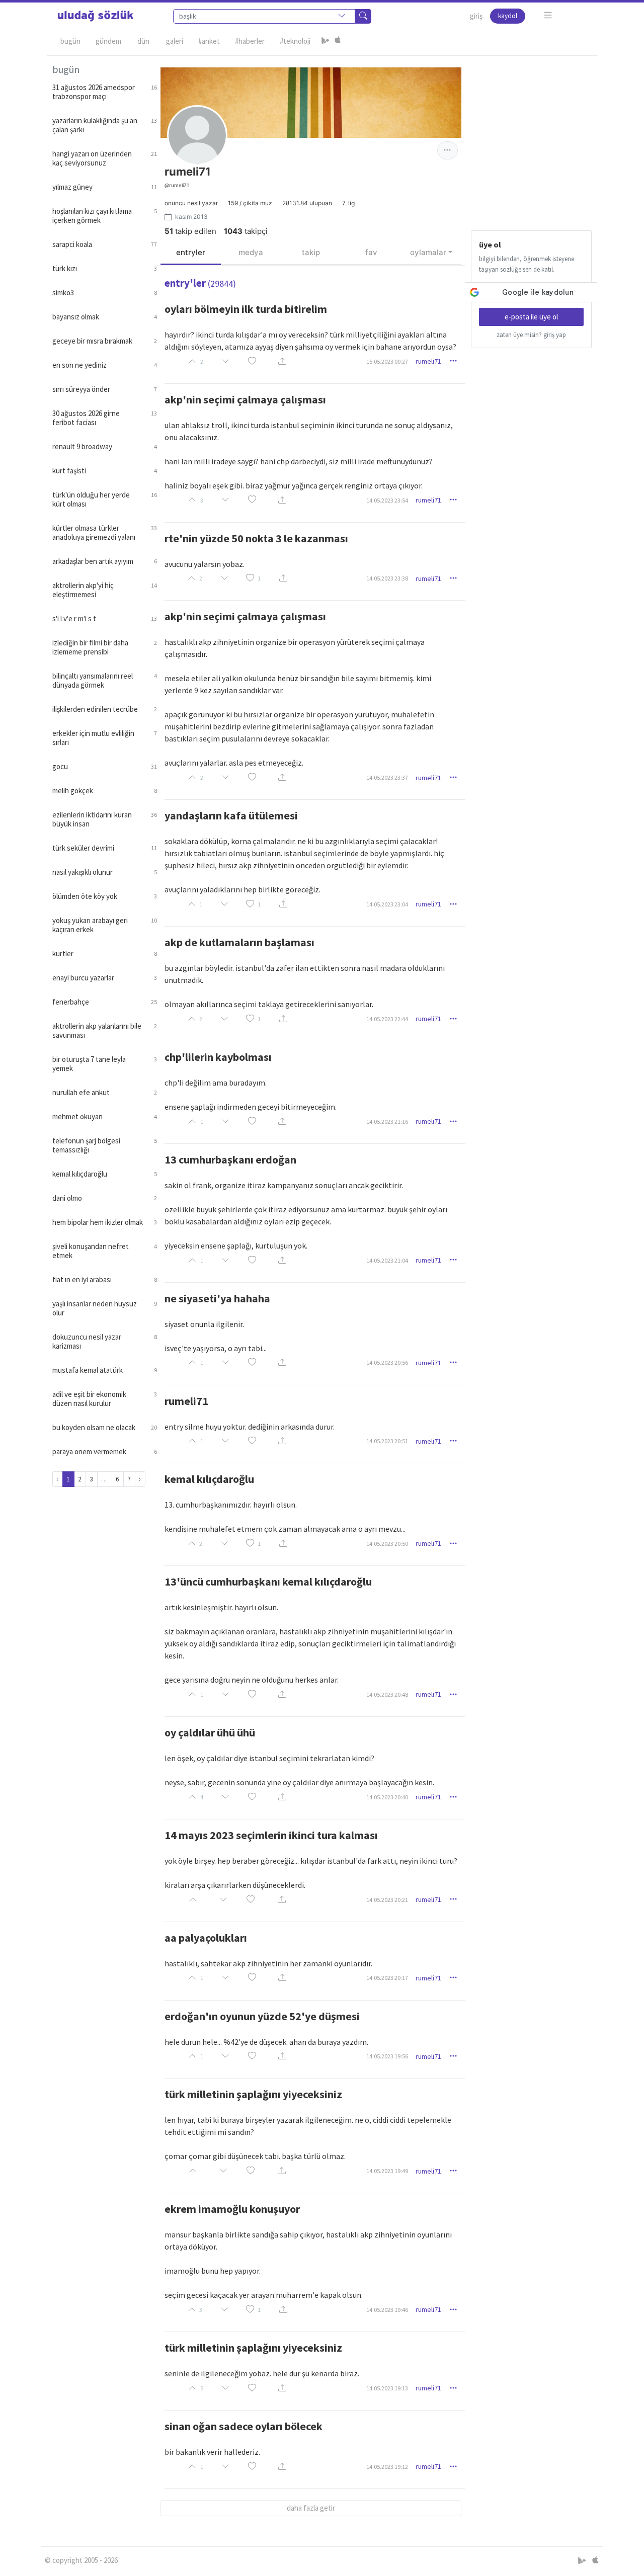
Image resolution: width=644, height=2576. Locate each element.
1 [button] (259, 578)
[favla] (252, 361)
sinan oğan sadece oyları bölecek (244, 2426)
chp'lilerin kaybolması (218, 1057)
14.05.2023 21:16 (387, 1121)
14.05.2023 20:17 (387, 1978)
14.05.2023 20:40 (387, 1797)
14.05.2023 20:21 (387, 1900)
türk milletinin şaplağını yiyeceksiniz (253, 2094)
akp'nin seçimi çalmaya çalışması (245, 399)
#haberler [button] (250, 41)
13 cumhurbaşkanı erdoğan (230, 1159)
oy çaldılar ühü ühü (210, 1732)
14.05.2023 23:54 (387, 500)
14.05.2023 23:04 (387, 904)
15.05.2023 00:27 (387, 361)
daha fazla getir (311, 2508)
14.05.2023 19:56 (387, 2056)
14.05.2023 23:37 (387, 777)
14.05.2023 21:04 (387, 1260)
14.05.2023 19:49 (387, 2171)
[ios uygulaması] (338, 41)
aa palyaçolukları (206, 1938)
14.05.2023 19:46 (387, 2310)
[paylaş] (282, 361)
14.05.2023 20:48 (387, 1694)
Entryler (191, 252)
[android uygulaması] (326, 41)
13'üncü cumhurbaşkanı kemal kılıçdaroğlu (268, 1582)
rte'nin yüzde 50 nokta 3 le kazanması (256, 538)
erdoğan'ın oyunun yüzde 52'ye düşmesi (262, 2016)
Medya (251, 252)
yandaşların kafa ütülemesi (231, 815)
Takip (311, 252)
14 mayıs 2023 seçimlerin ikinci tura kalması (271, 1835)
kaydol (508, 16)
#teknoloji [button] (295, 41)
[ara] (363, 16)
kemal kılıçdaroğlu (209, 1479)
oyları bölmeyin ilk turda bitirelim (246, 309)
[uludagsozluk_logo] (96, 16)
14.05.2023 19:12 (387, 2467)
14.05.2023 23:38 (387, 578)
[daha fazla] (548, 15)
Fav (371, 252)
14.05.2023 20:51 (387, 1441)
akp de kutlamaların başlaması (239, 942)
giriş (476, 16)
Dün (143, 41)
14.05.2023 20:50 (387, 1544)
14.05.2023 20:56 (387, 1362)
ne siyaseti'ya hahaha (217, 1298)
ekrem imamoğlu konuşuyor (232, 2209)
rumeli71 (428, 361)
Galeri (175, 41)
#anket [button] (209, 41)
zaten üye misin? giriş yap (531, 335)
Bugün (70, 41)
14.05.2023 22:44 (387, 1019)
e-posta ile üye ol (531, 317)
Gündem (108, 41)
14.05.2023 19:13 (387, 2388)
